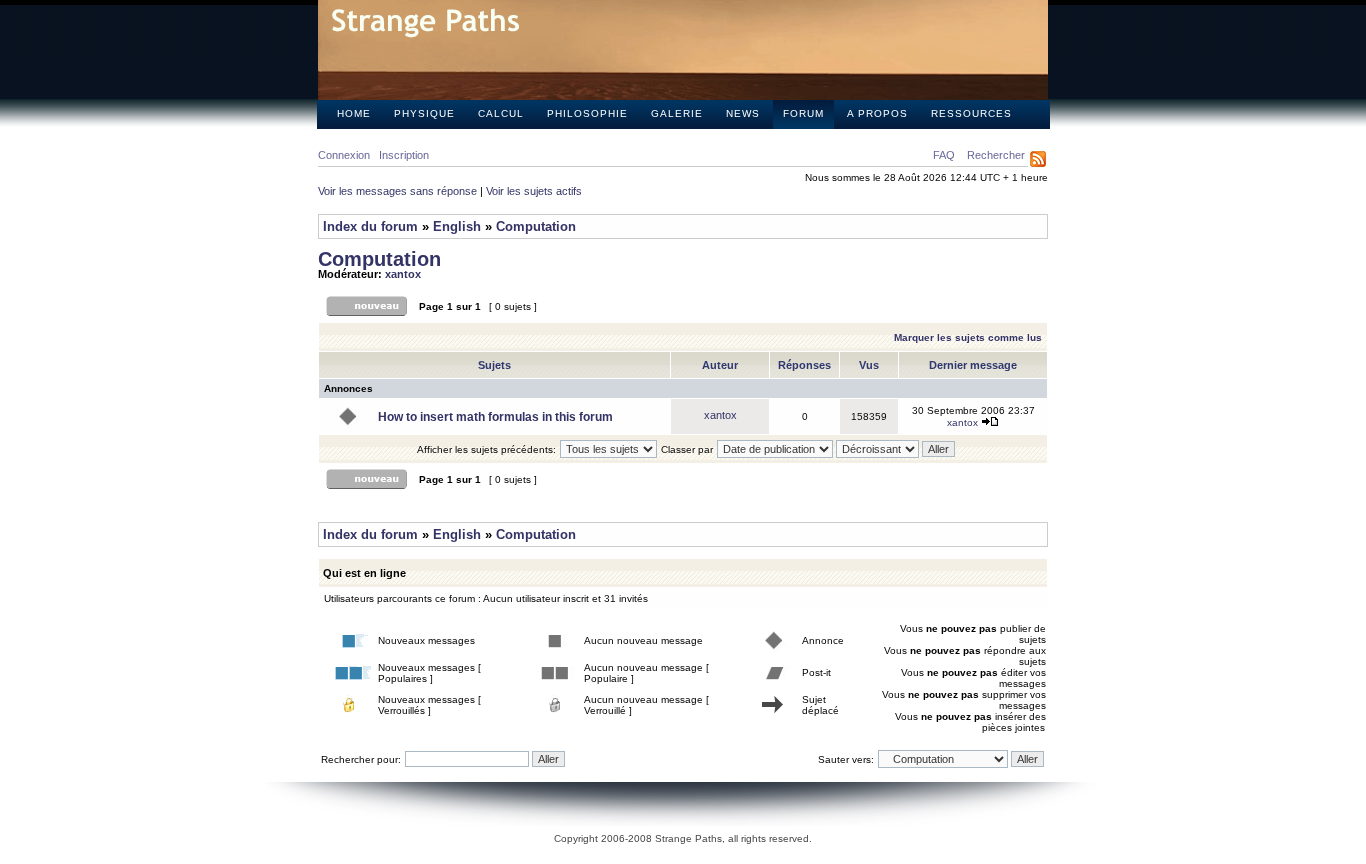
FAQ (944, 155)
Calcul (501, 113)
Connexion (344, 155)
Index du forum (370, 226)
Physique (424, 113)
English (457, 226)
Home (354, 113)
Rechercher (996, 155)
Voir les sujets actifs (534, 191)
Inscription (404, 155)
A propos (877, 113)
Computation (536, 226)
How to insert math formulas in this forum (495, 417)
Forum (803, 113)
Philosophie (587, 113)
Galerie (677, 113)
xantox (403, 274)
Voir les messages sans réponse (397, 191)
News (743, 113)
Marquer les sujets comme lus (968, 337)
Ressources (971, 113)
